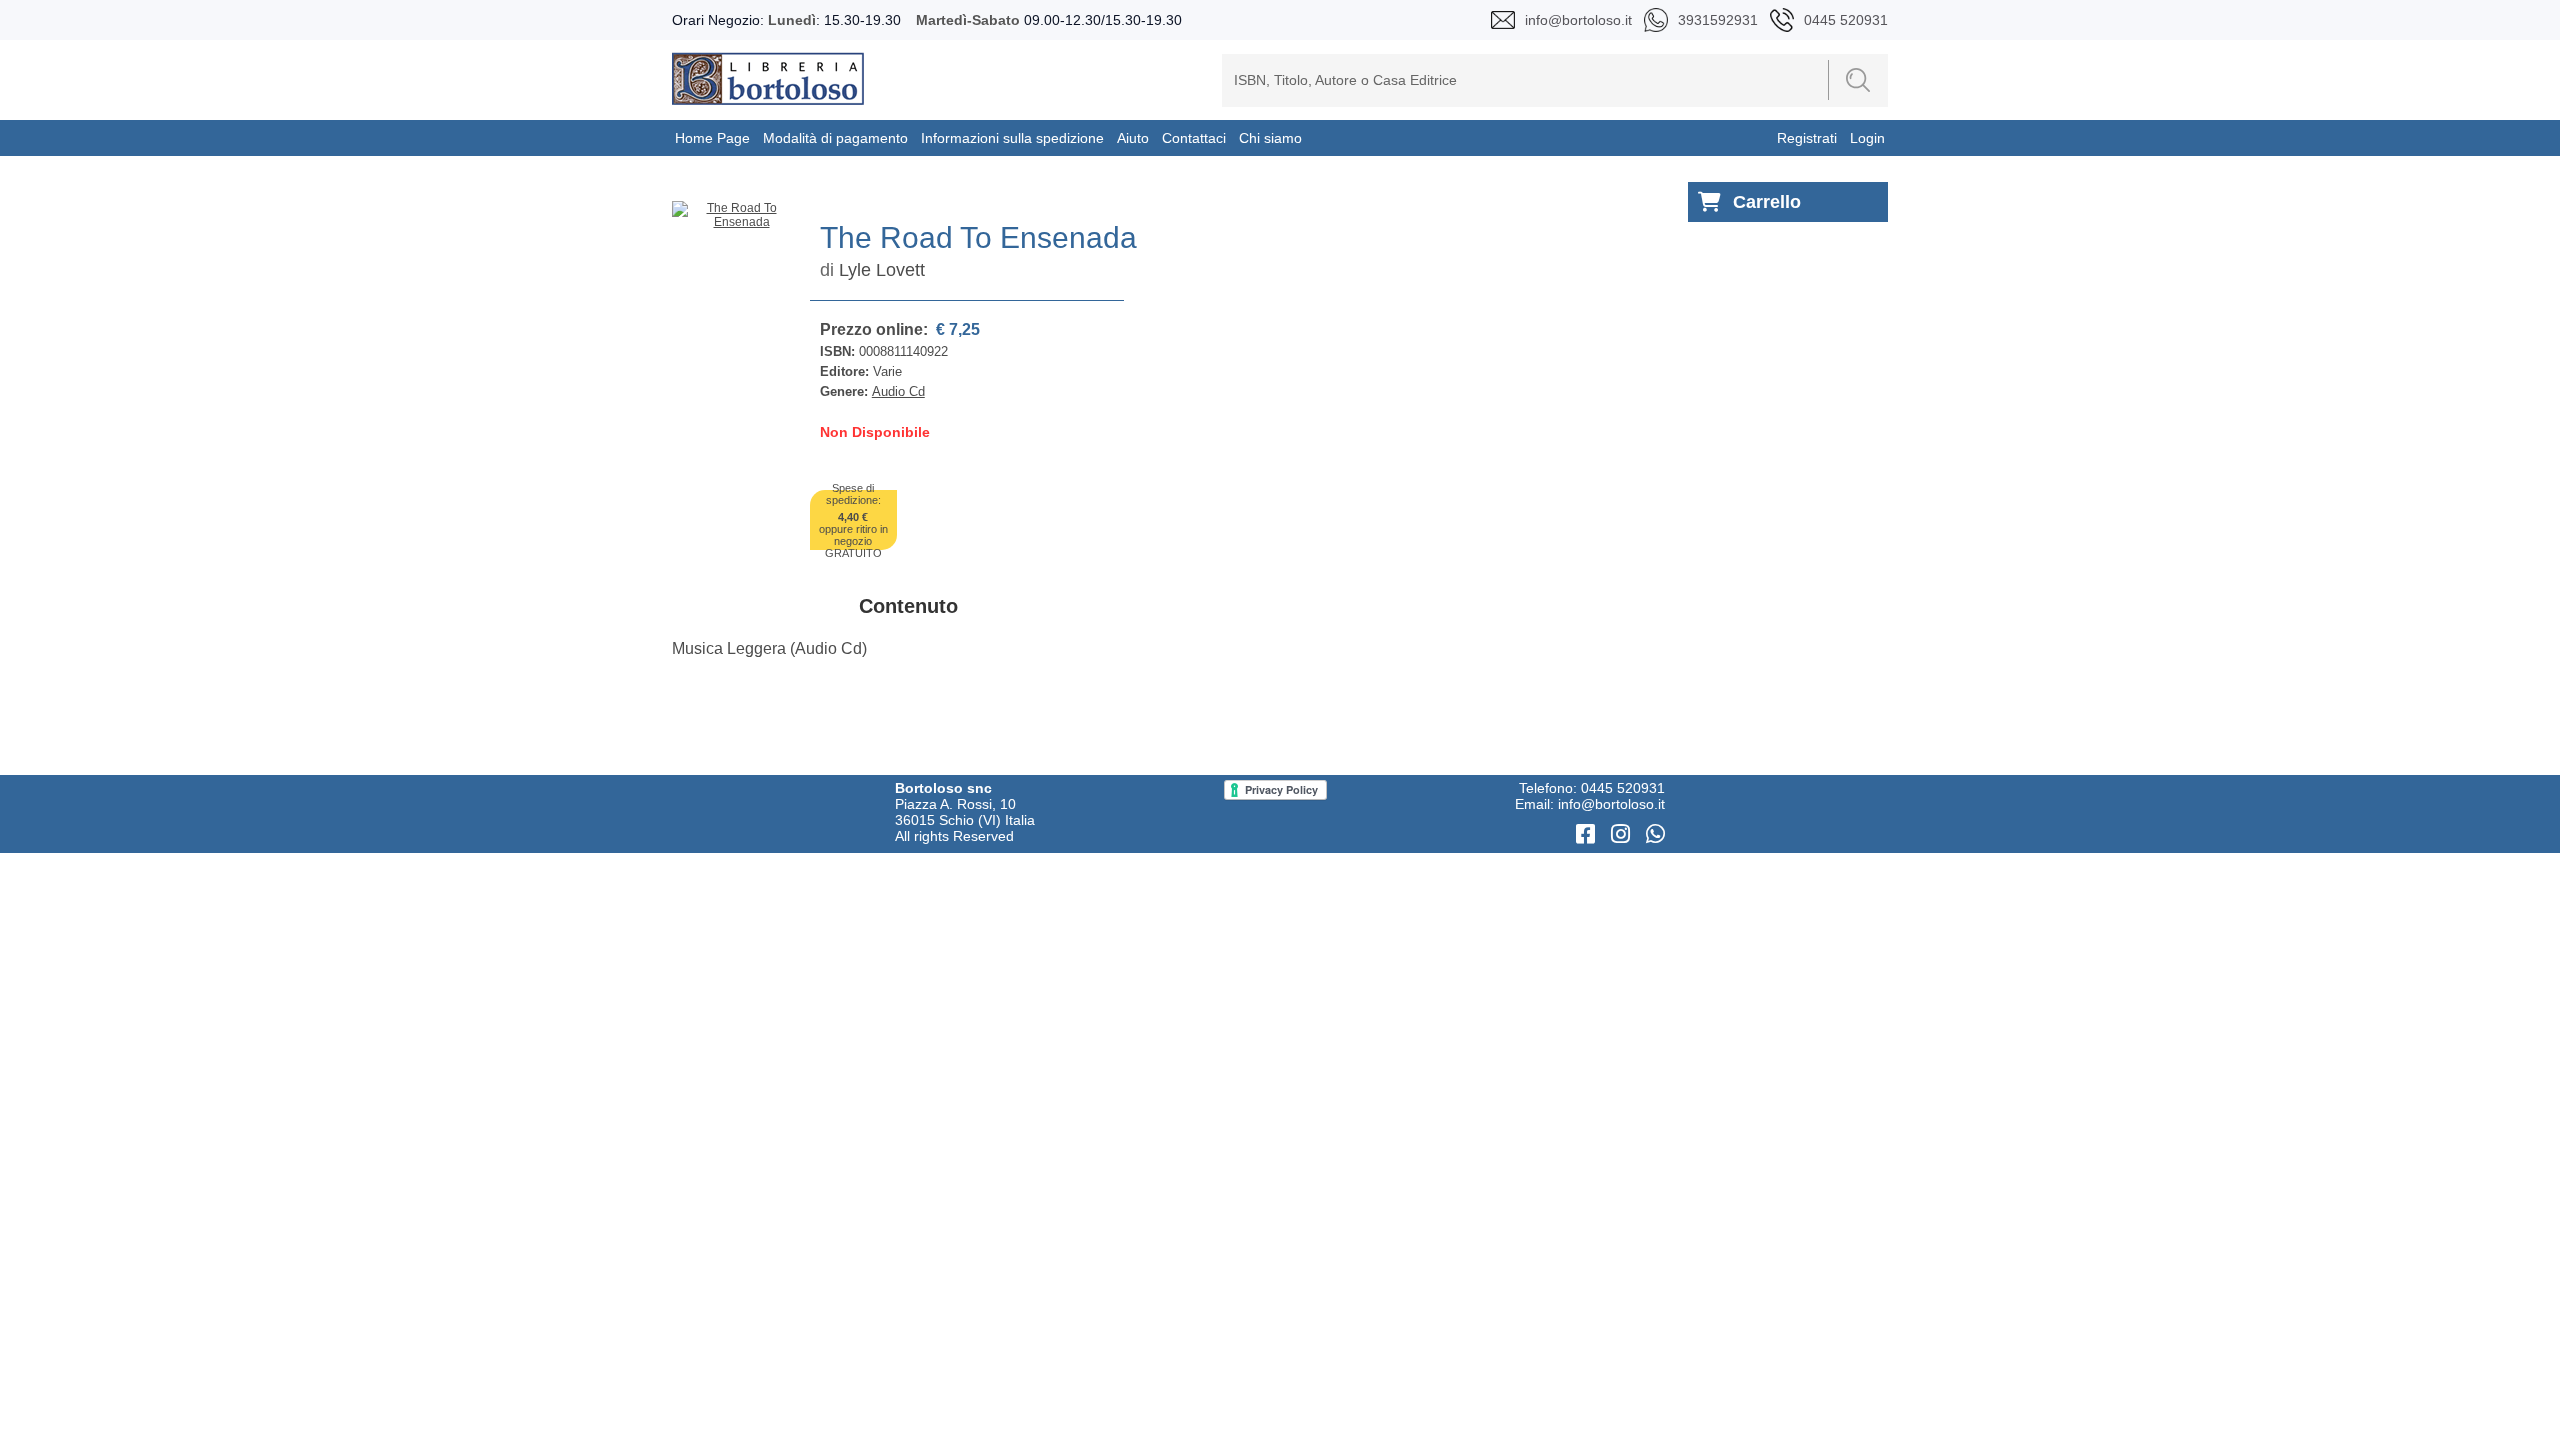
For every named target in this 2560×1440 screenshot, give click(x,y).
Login (1867, 138)
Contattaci (1194, 138)
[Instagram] (1623, 834)
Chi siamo (1270, 138)
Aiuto (1133, 138)
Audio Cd (898, 391)
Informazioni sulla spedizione (1012, 138)
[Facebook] (1588, 834)
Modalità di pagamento (835, 138)
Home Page (712, 138)
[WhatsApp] (1655, 834)
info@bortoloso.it (1611, 804)
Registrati (1807, 138)
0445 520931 (1623, 788)
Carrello (1767, 202)
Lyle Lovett (882, 270)
